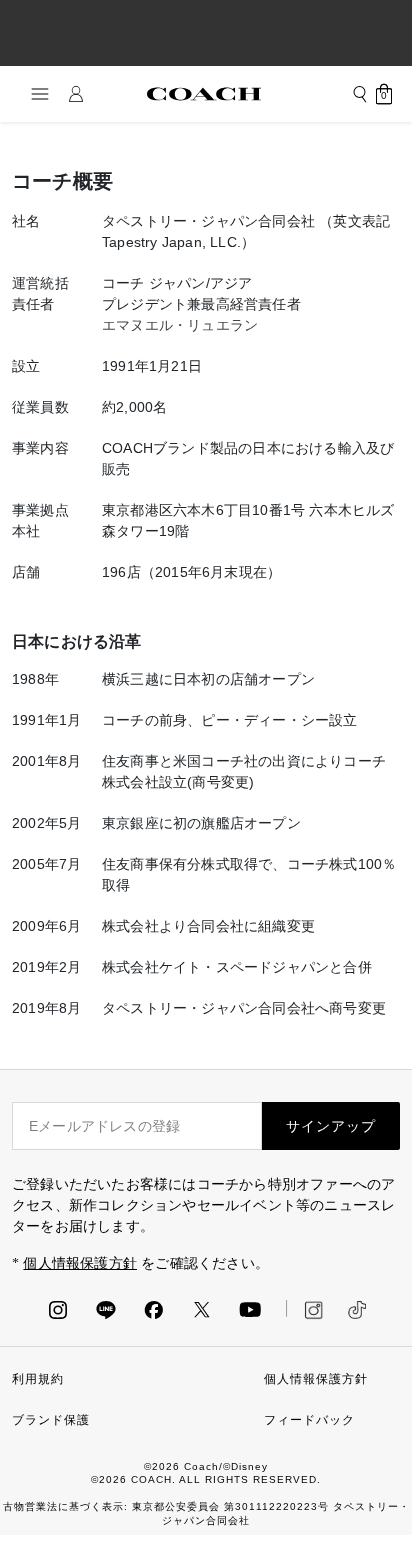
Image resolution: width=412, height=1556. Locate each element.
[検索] (360, 94)
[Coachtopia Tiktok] (357, 1308)
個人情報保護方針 (80, 1263)
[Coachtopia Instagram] (305, 1308)
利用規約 (38, 1379)
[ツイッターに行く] (202, 1309)
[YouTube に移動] (250, 1309)
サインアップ (331, 1126)
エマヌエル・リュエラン (180, 325)
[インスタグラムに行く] (58, 1309)
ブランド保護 (51, 1420)
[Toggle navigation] (34, 94)
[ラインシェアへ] (106, 1309)
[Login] (76, 94)
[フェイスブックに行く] (154, 1309)
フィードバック (309, 1420)
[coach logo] (204, 94)
